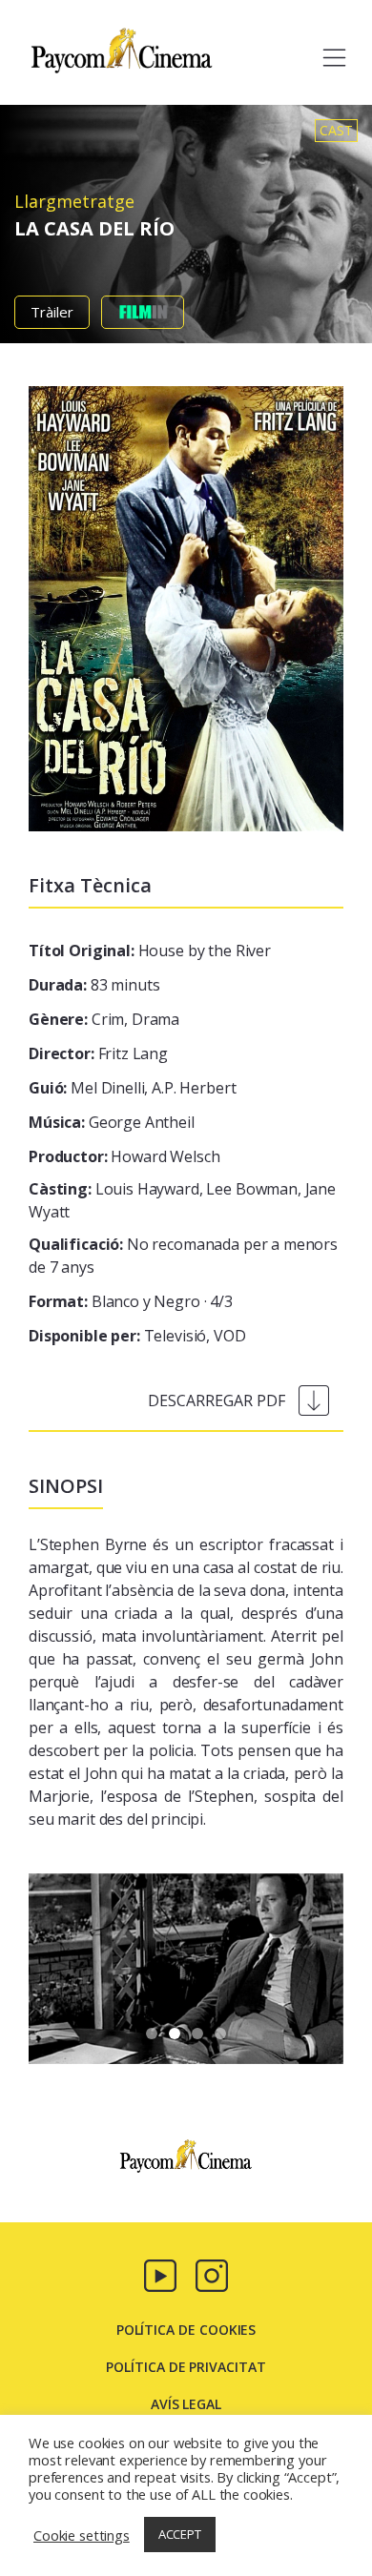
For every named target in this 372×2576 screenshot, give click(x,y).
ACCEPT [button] (180, 2534)
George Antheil (112, 1122)
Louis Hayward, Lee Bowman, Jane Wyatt (182, 1200)
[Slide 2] (197, 2034)
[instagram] (212, 2274)
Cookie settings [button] (82, 2535)
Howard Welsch (124, 1156)
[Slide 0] (152, 2034)
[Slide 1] (175, 2034)
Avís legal (186, 2404)
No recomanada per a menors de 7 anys (183, 1256)
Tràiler (52, 312)
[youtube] (160, 2274)
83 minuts (94, 985)
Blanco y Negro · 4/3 (131, 1301)
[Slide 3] (220, 2034)
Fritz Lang (98, 1053)
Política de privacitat (186, 2367)
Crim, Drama (104, 1019)
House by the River (150, 951)
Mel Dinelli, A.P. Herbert (132, 1088)
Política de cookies (186, 2330)
